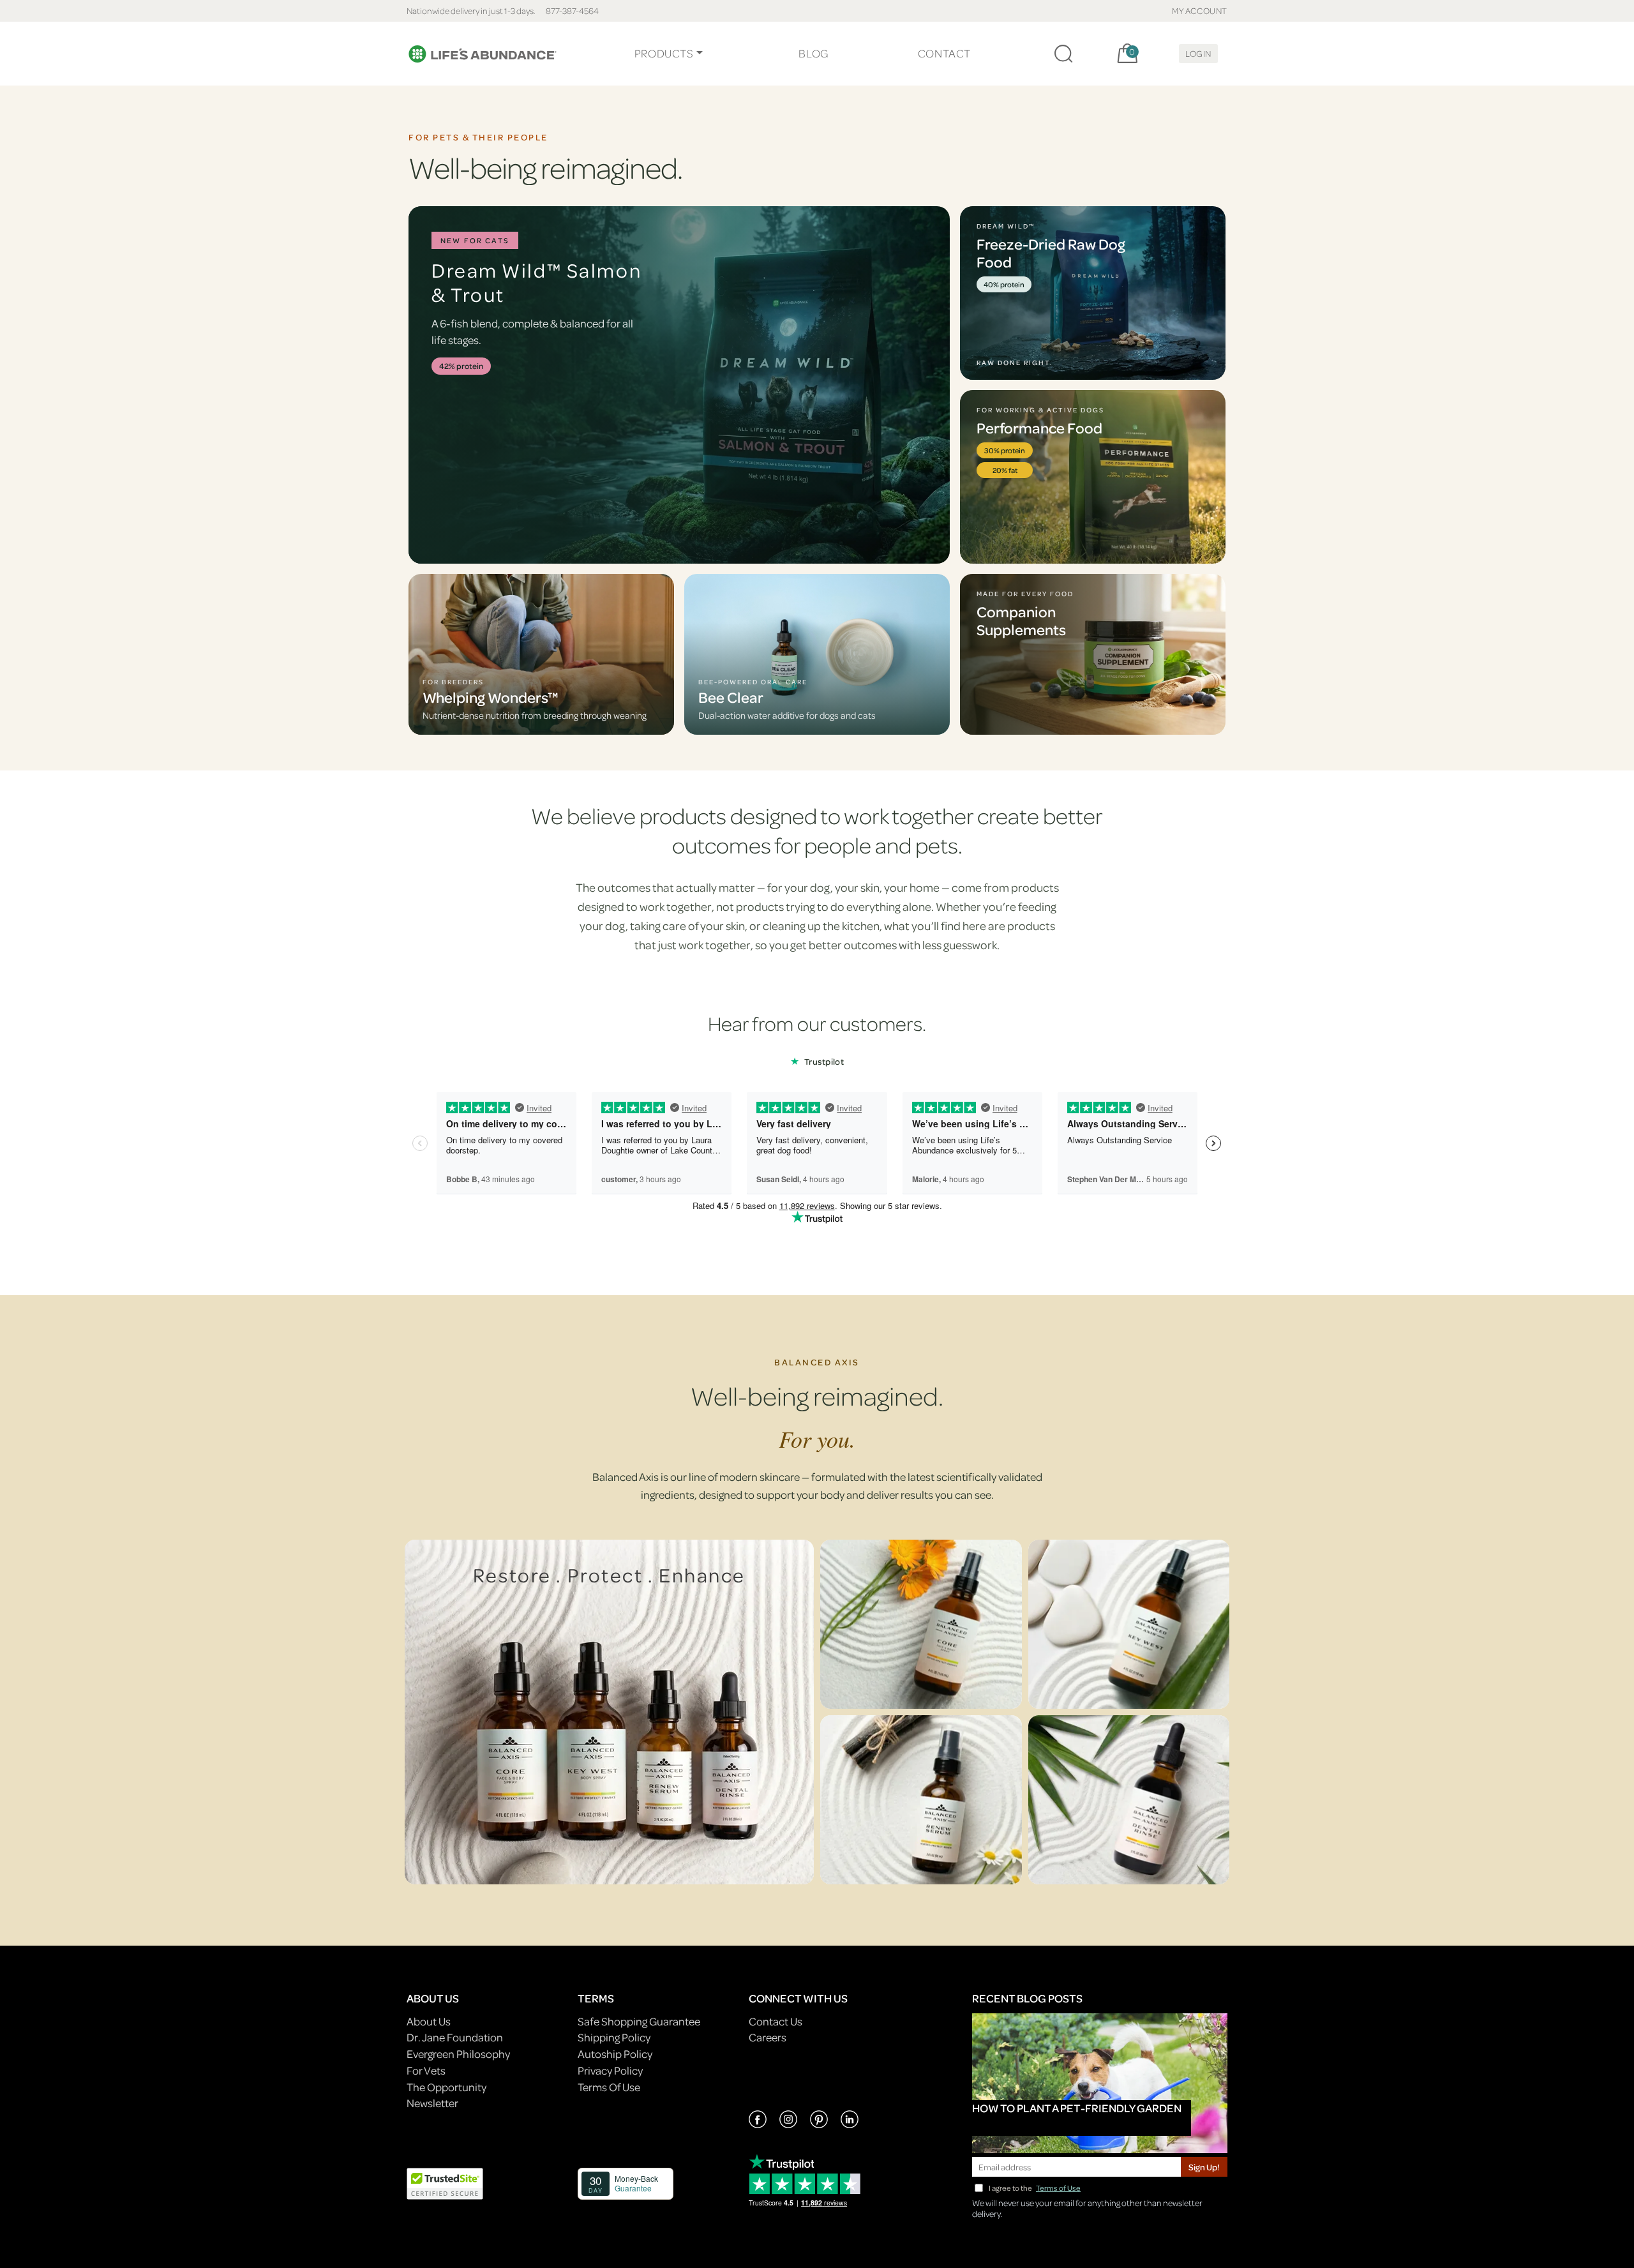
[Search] (1063, 54)
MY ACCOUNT (1200, 11)
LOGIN (1198, 53)
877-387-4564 (572, 11)
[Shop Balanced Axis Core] (921, 1624)
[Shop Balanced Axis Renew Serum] (921, 1800)
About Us (429, 2021)
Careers (768, 2037)
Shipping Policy (614, 2037)
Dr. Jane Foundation (455, 2037)
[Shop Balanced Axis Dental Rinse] (1129, 1800)
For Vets (426, 2070)
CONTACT (944, 53)
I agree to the (1035, 2188)
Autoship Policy (615, 2054)
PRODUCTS (664, 53)
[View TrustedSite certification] (445, 2182)
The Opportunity (446, 2087)
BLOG (813, 53)
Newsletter (432, 2103)
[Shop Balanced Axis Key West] (1129, 1624)
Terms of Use (1058, 2188)
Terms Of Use (609, 2087)
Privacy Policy (610, 2070)
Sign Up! (1204, 2167)
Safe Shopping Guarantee (639, 2021)
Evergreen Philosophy (458, 2054)
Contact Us (776, 2021)
